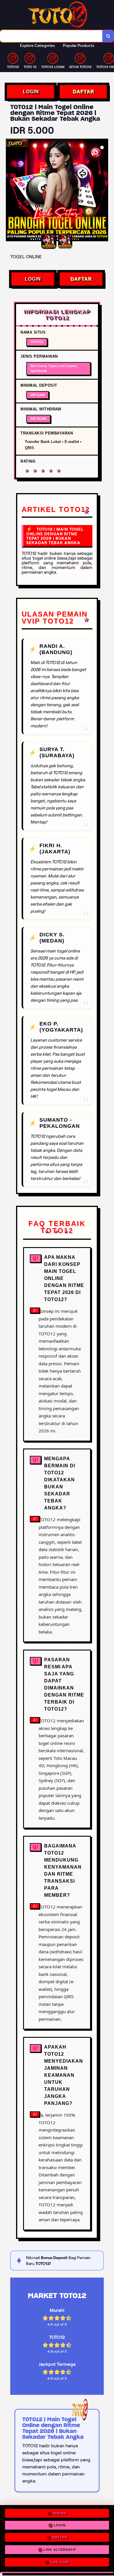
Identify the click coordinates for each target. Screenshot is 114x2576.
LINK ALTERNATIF (60, 2551)
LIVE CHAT (60, 2563)
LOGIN (31, 92)
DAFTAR (83, 92)
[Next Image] (103, 191)
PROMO (60, 2514)
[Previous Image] (11, 191)
